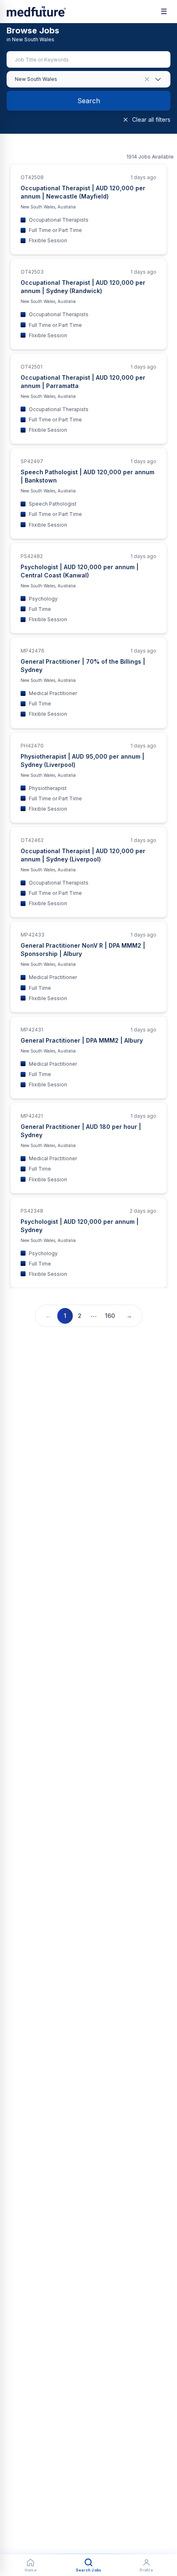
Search (89, 101)
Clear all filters (151, 119)
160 (110, 1316)
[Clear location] (147, 79)
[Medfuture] (36, 12)
